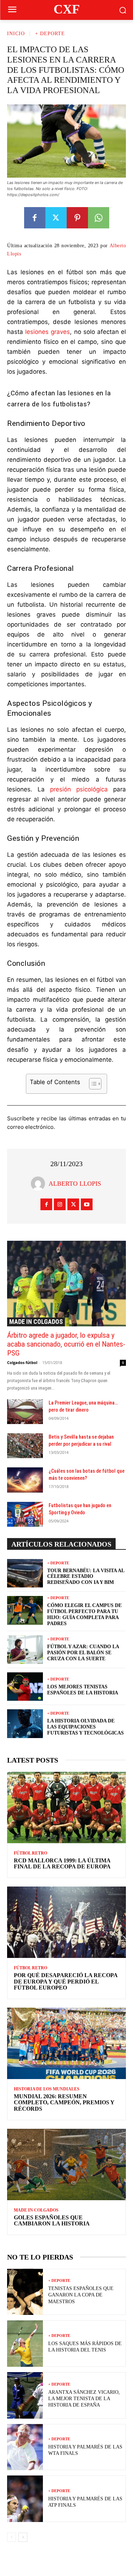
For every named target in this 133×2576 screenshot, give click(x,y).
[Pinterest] (77, 218)
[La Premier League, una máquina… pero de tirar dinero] (25, 1412)
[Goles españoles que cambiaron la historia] (66, 2164)
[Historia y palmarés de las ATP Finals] (25, 2499)
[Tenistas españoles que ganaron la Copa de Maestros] (25, 2292)
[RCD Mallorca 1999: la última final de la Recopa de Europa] (66, 1807)
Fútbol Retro (31, 1853)
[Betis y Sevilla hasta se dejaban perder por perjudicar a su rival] (25, 1446)
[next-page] (23, 2537)
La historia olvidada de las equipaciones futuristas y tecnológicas (85, 1727)
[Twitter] (56, 218)
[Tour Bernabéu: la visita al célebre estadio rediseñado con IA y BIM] (25, 1573)
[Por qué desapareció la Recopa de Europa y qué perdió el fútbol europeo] (66, 1922)
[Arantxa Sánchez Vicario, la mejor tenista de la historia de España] (25, 2395)
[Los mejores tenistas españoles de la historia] (25, 1687)
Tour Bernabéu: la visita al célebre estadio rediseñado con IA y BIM (86, 1577)
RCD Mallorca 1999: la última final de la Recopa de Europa (62, 1864)
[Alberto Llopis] (40, 1184)
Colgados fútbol (22, 1362)
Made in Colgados (36, 1322)
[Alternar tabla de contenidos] (92, 1084)
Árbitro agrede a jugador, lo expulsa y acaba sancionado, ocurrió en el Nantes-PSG (66, 1344)
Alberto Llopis (75, 1184)
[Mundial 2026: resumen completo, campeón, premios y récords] (66, 2043)
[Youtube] (87, 1204)
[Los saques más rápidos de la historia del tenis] (25, 2344)
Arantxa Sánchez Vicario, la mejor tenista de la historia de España (84, 2399)
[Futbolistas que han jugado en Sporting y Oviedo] (25, 1514)
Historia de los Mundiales (47, 2089)
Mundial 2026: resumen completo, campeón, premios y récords (64, 2103)
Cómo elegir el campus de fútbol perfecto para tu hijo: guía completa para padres (84, 1614)
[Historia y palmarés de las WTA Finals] (25, 2447)
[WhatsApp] (99, 218)
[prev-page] (12, 2537)
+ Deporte (50, 34)
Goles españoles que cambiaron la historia (52, 2221)
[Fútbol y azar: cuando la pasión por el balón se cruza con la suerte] (25, 1650)
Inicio (16, 34)
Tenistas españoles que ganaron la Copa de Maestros (81, 2295)
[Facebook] (35, 218)
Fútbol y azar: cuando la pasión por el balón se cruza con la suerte (83, 1653)
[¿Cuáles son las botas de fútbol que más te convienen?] (25, 1480)
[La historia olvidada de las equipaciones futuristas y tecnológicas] (25, 1723)
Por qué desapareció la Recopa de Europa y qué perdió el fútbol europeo (66, 1981)
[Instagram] (60, 1204)
